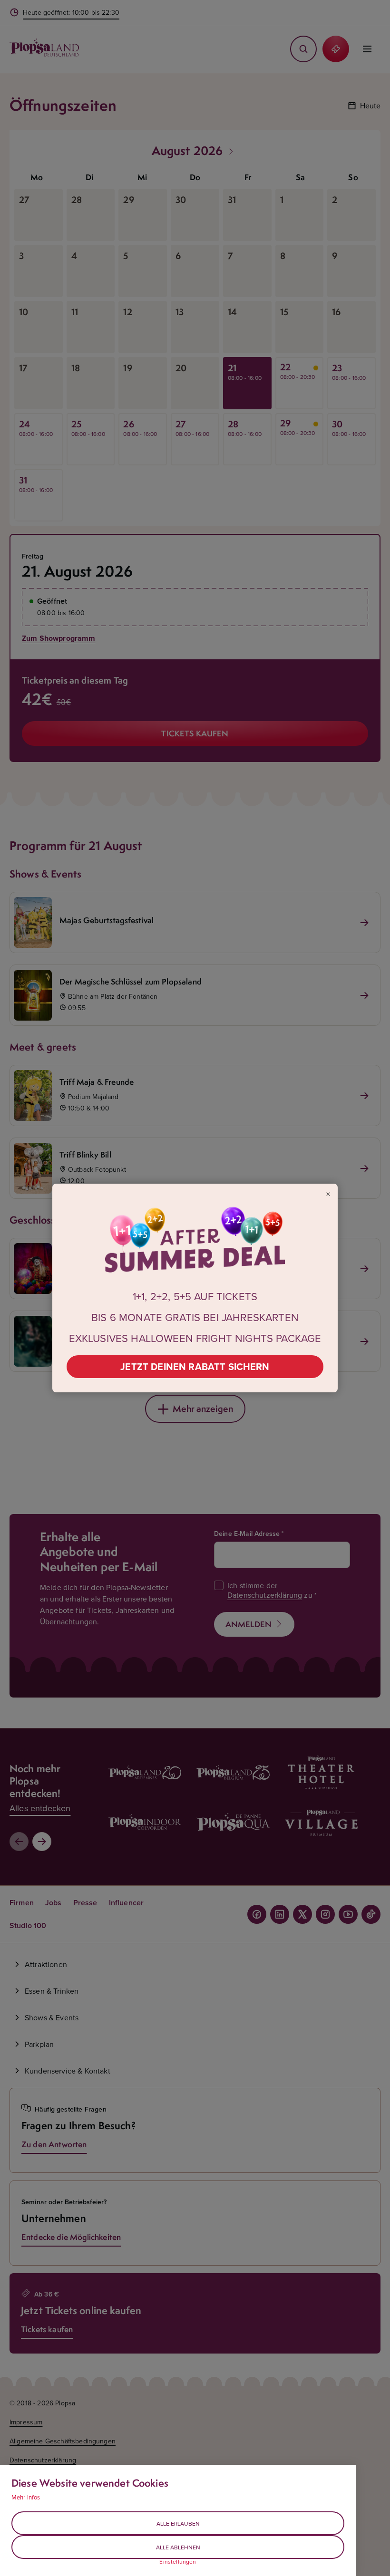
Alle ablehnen (178, 2547)
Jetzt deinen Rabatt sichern (195, 1366)
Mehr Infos (26, 2497)
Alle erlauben (178, 2523)
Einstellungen (178, 2562)
